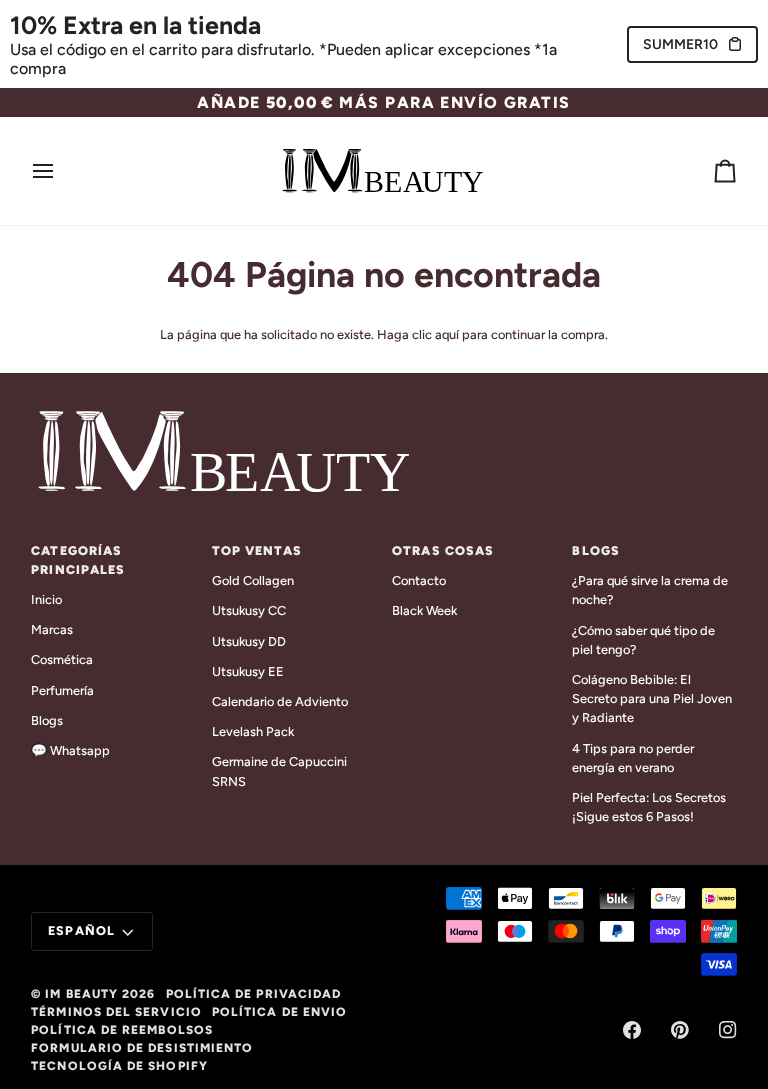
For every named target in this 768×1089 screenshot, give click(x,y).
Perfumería (62, 690)
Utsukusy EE (248, 671)
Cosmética (62, 659)
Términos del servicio (116, 1012)
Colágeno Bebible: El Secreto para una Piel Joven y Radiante (652, 698)
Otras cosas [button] (443, 550)
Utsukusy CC (249, 610)
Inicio (46, 599)
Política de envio (279, 1012)
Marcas (52, 629)
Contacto (419, 580)
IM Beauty (81, 994)
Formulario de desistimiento (142, 1048)
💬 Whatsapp (70, 750)
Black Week (424, 610)
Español (81, 930)
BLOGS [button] (596, 550)
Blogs (47, 720)
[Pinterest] (680, 1030)
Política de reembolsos (122, 1030)
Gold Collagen (253, 580)
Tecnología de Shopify (119, 1066)
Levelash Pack (253, 731)
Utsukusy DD (249, 641)
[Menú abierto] (61, 171)
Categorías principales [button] (78, 560)
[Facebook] (632, 1030)
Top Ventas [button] (257, 550)
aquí (447, 334)
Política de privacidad (254, 994)
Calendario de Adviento (280, 701)
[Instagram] (728, 1030)
